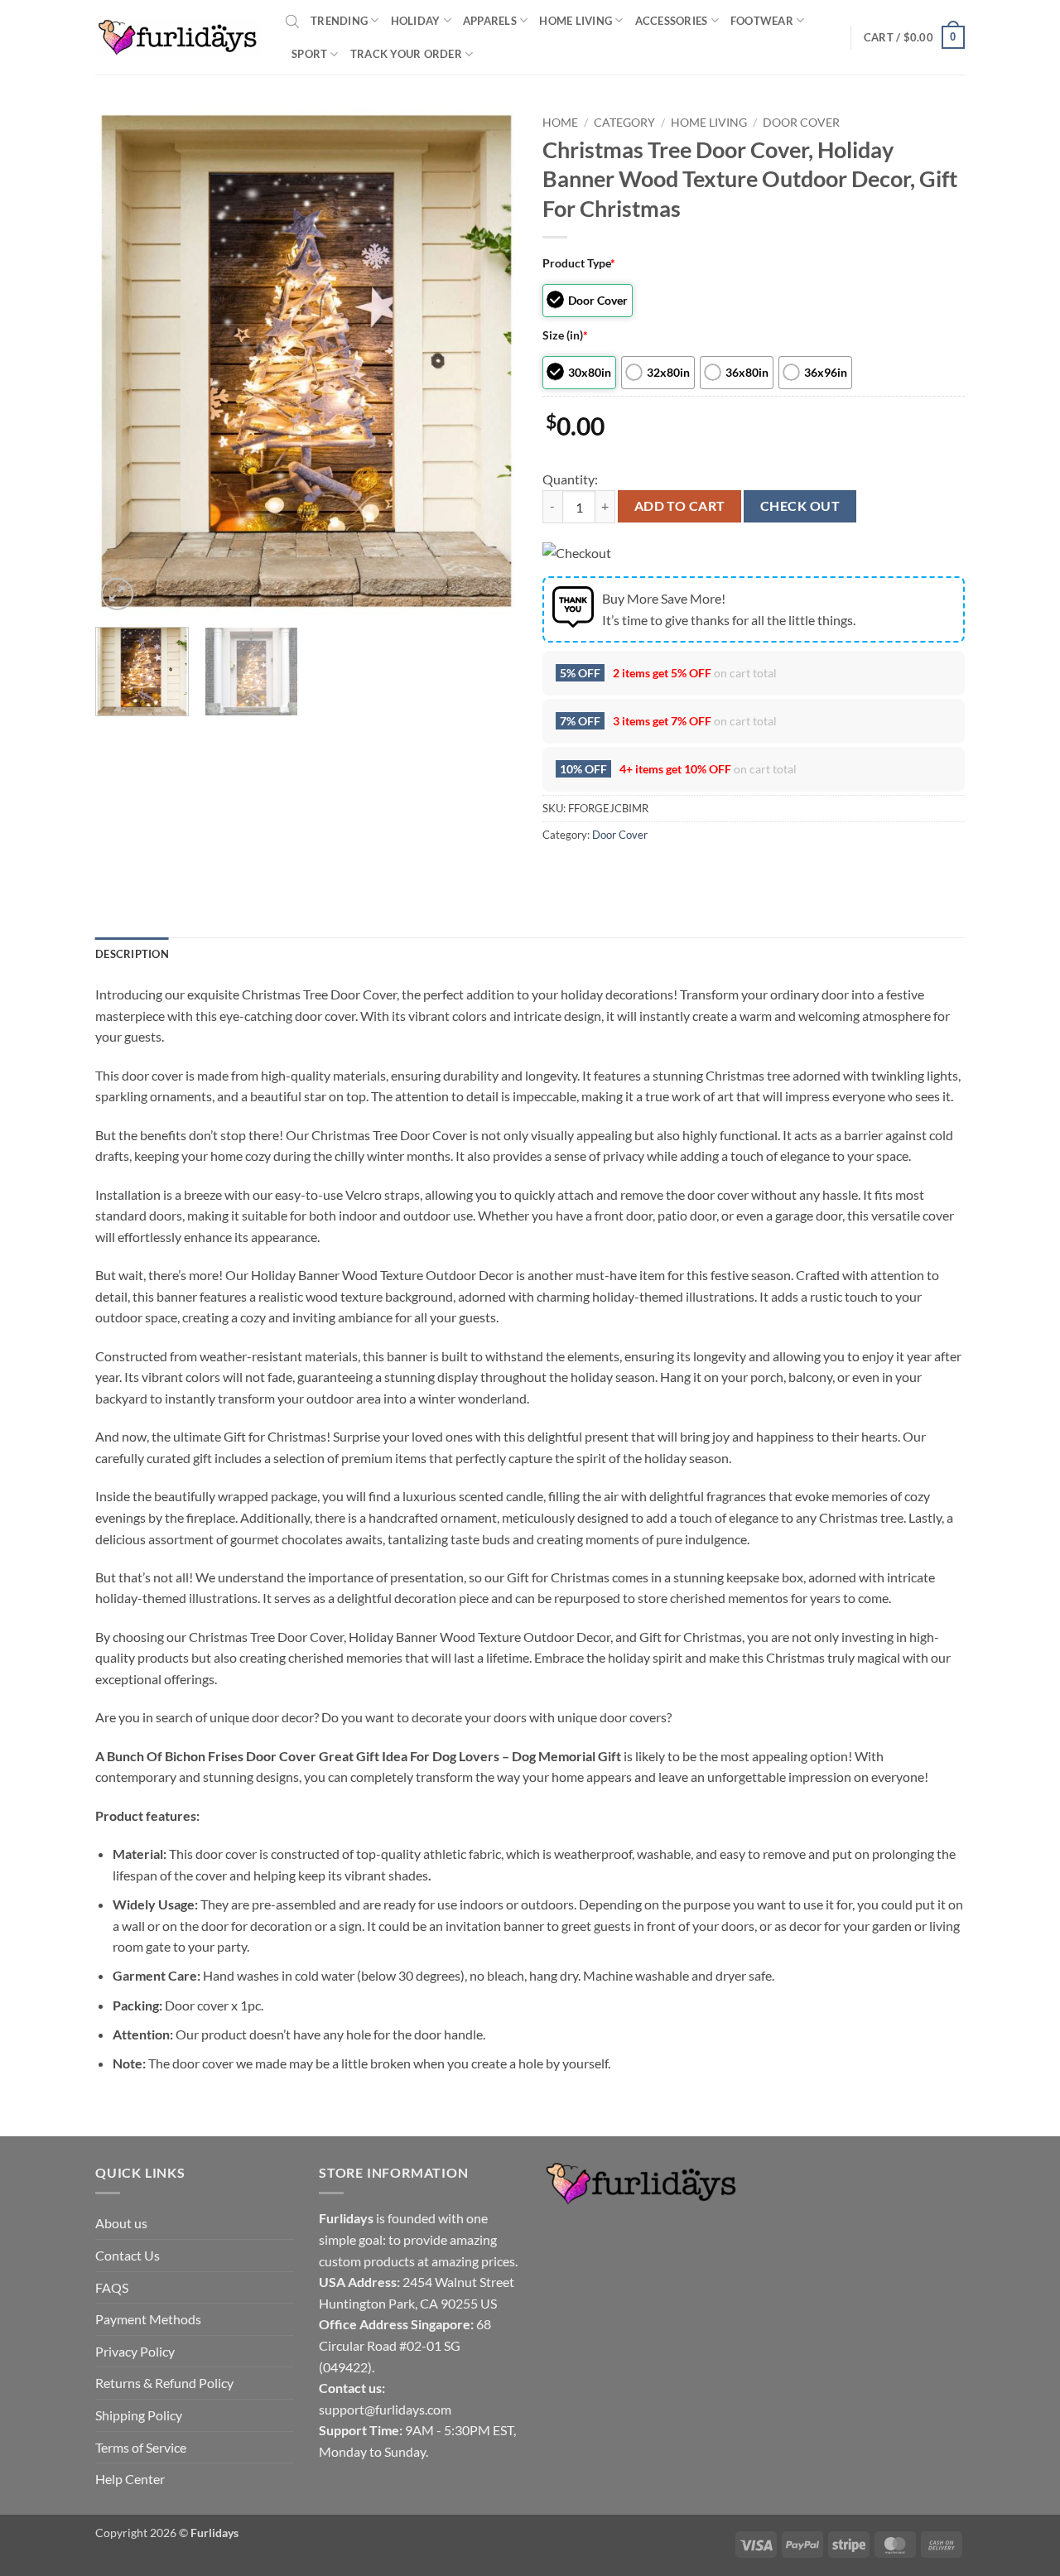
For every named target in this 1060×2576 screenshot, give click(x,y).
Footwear (762, 21)
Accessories (672, 21)
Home (560, 123)
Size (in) (565, 335)
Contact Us (128, 2255)
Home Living (576, 21)
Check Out (800, 506)
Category (624, 123)
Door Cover (801, 123)
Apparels (490, 21)
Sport (309, 54)
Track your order (406, 54)
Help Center (130, 2479)
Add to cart (680, 506)
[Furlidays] (178, 37)
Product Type (579, 263)
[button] (914, 37)
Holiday (416, 21)
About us (121, 2223)
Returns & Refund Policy (164, 2383)
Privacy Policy (135, 2351)
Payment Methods (148, 2319)
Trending (339, 21)
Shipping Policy (139, 2415)
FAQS (112, 2287)
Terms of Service (141, 2447)
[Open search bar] (292, 21)
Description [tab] (132, 954)
